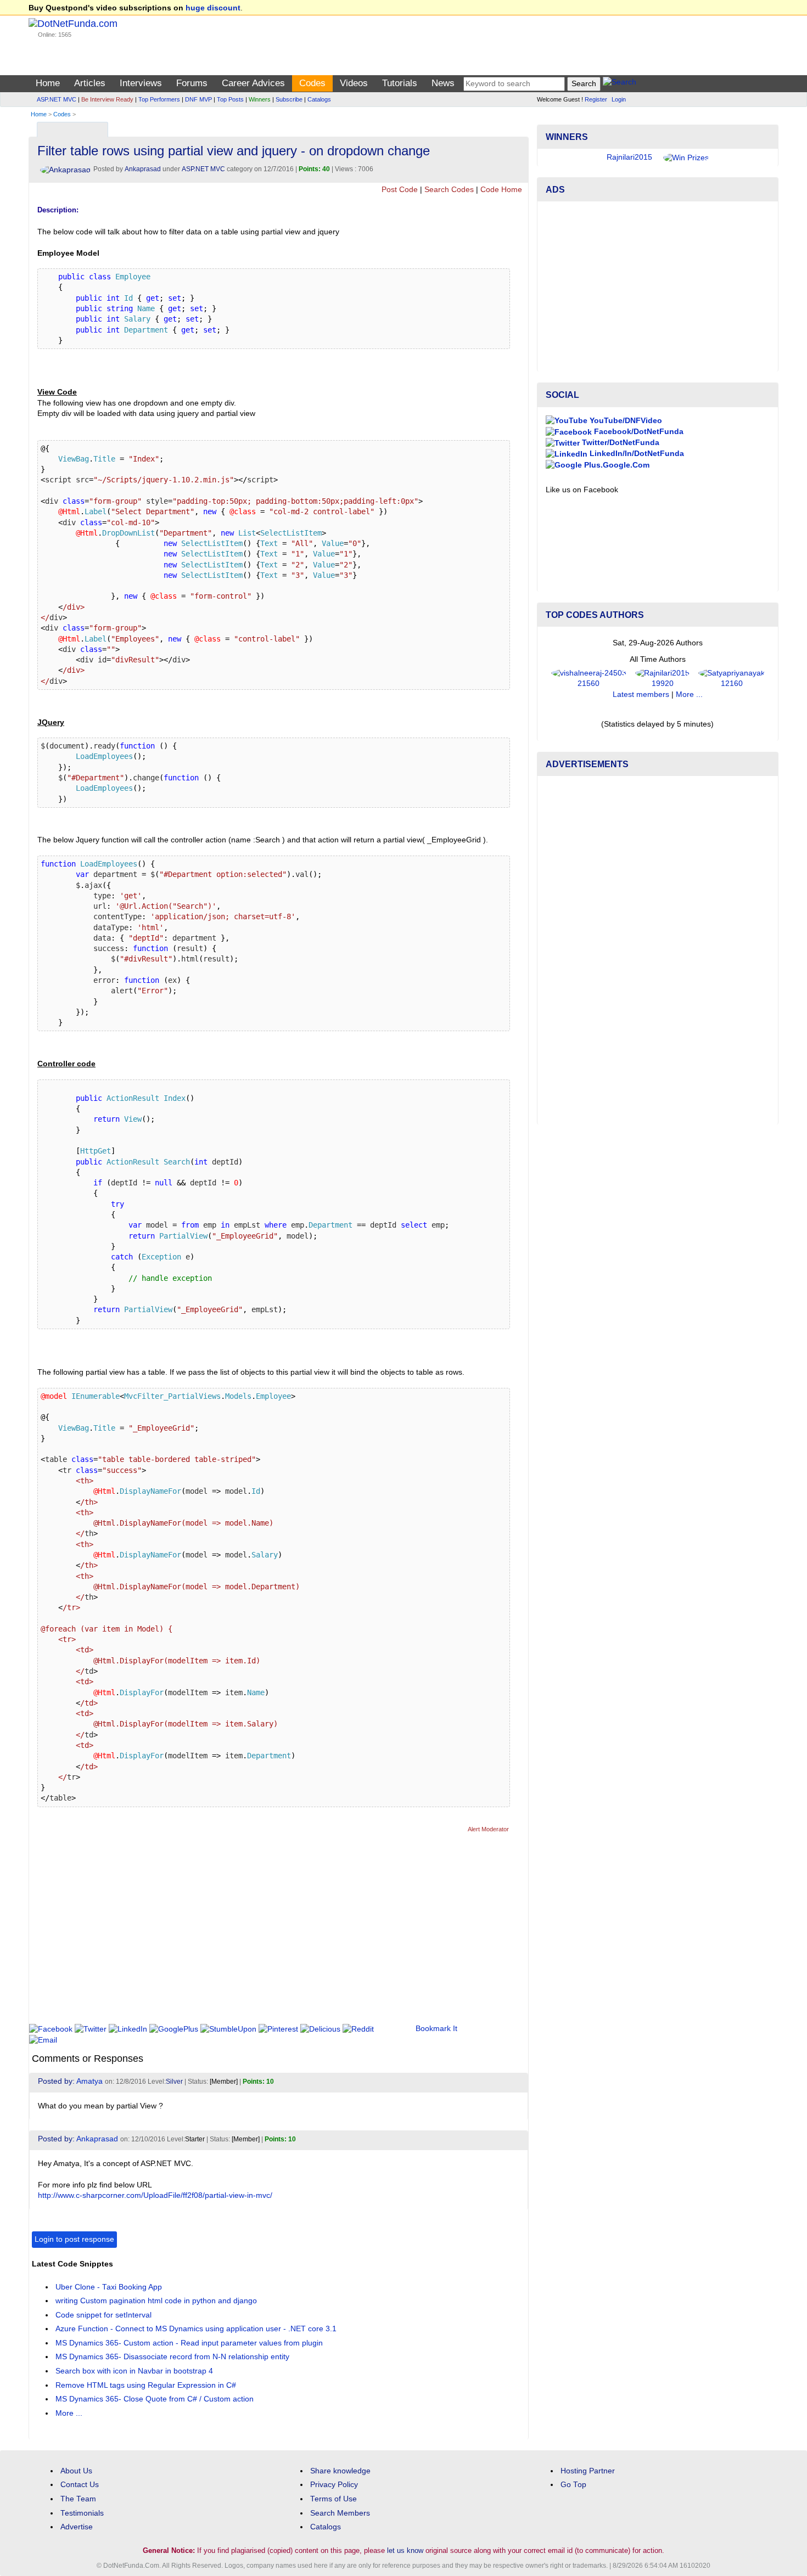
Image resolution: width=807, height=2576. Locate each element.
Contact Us (80, 2485)
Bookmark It (436, 2029)
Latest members (641, 694)
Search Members (340, 2513)
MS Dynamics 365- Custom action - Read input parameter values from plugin (189, 2343)
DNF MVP (198, 99)
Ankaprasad (143, 169)
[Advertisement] (232, 1933)
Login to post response (74, 2239)
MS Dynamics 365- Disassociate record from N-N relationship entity (172, 2357)
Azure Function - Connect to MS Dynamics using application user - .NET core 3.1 (196, 2329)
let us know (405, 2550)
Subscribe (289, 99)
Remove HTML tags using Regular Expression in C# (146, 2385)
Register (596, 99)
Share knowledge (340, 2471)
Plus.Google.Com (616, 465)
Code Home (501, 190)
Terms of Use (334, 2499)
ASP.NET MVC (57, 99)
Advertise (77, 2527)
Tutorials (400, 83)
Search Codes (449, 190)
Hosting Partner (588, 2471)
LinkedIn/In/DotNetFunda (636, 454)
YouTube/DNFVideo (625, 421)
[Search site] (620, 84)
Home (48, 83)
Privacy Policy (334, 2485)
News (443, 83)
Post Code (400, 190)
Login (619, 99)
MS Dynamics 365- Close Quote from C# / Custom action (155, 2399)
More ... (69, 2413)
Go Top (573, 2485)
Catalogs (319, 99)
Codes (312, 83)
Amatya (89, 2081)
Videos (354, 83)
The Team (78, 2499)
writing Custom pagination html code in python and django (156, 2301)
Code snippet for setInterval (103, 2315)
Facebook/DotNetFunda (638, 432)
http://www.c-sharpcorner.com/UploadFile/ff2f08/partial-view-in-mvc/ (155, 2195)
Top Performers (159, 99)
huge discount (213, 8)
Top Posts (230, 99)
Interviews (141, 83)
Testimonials (82, 2513)
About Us (76, 2471)
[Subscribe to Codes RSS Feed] (519, 127)
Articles (90, 83)
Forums (192, 83)
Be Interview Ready (107, 99)
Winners (260, 99)
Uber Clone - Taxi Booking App (109, 2287)
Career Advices (253, 83)
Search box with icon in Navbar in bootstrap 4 (134, 2371)
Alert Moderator (488, 1829)
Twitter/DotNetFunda (620, 443)
